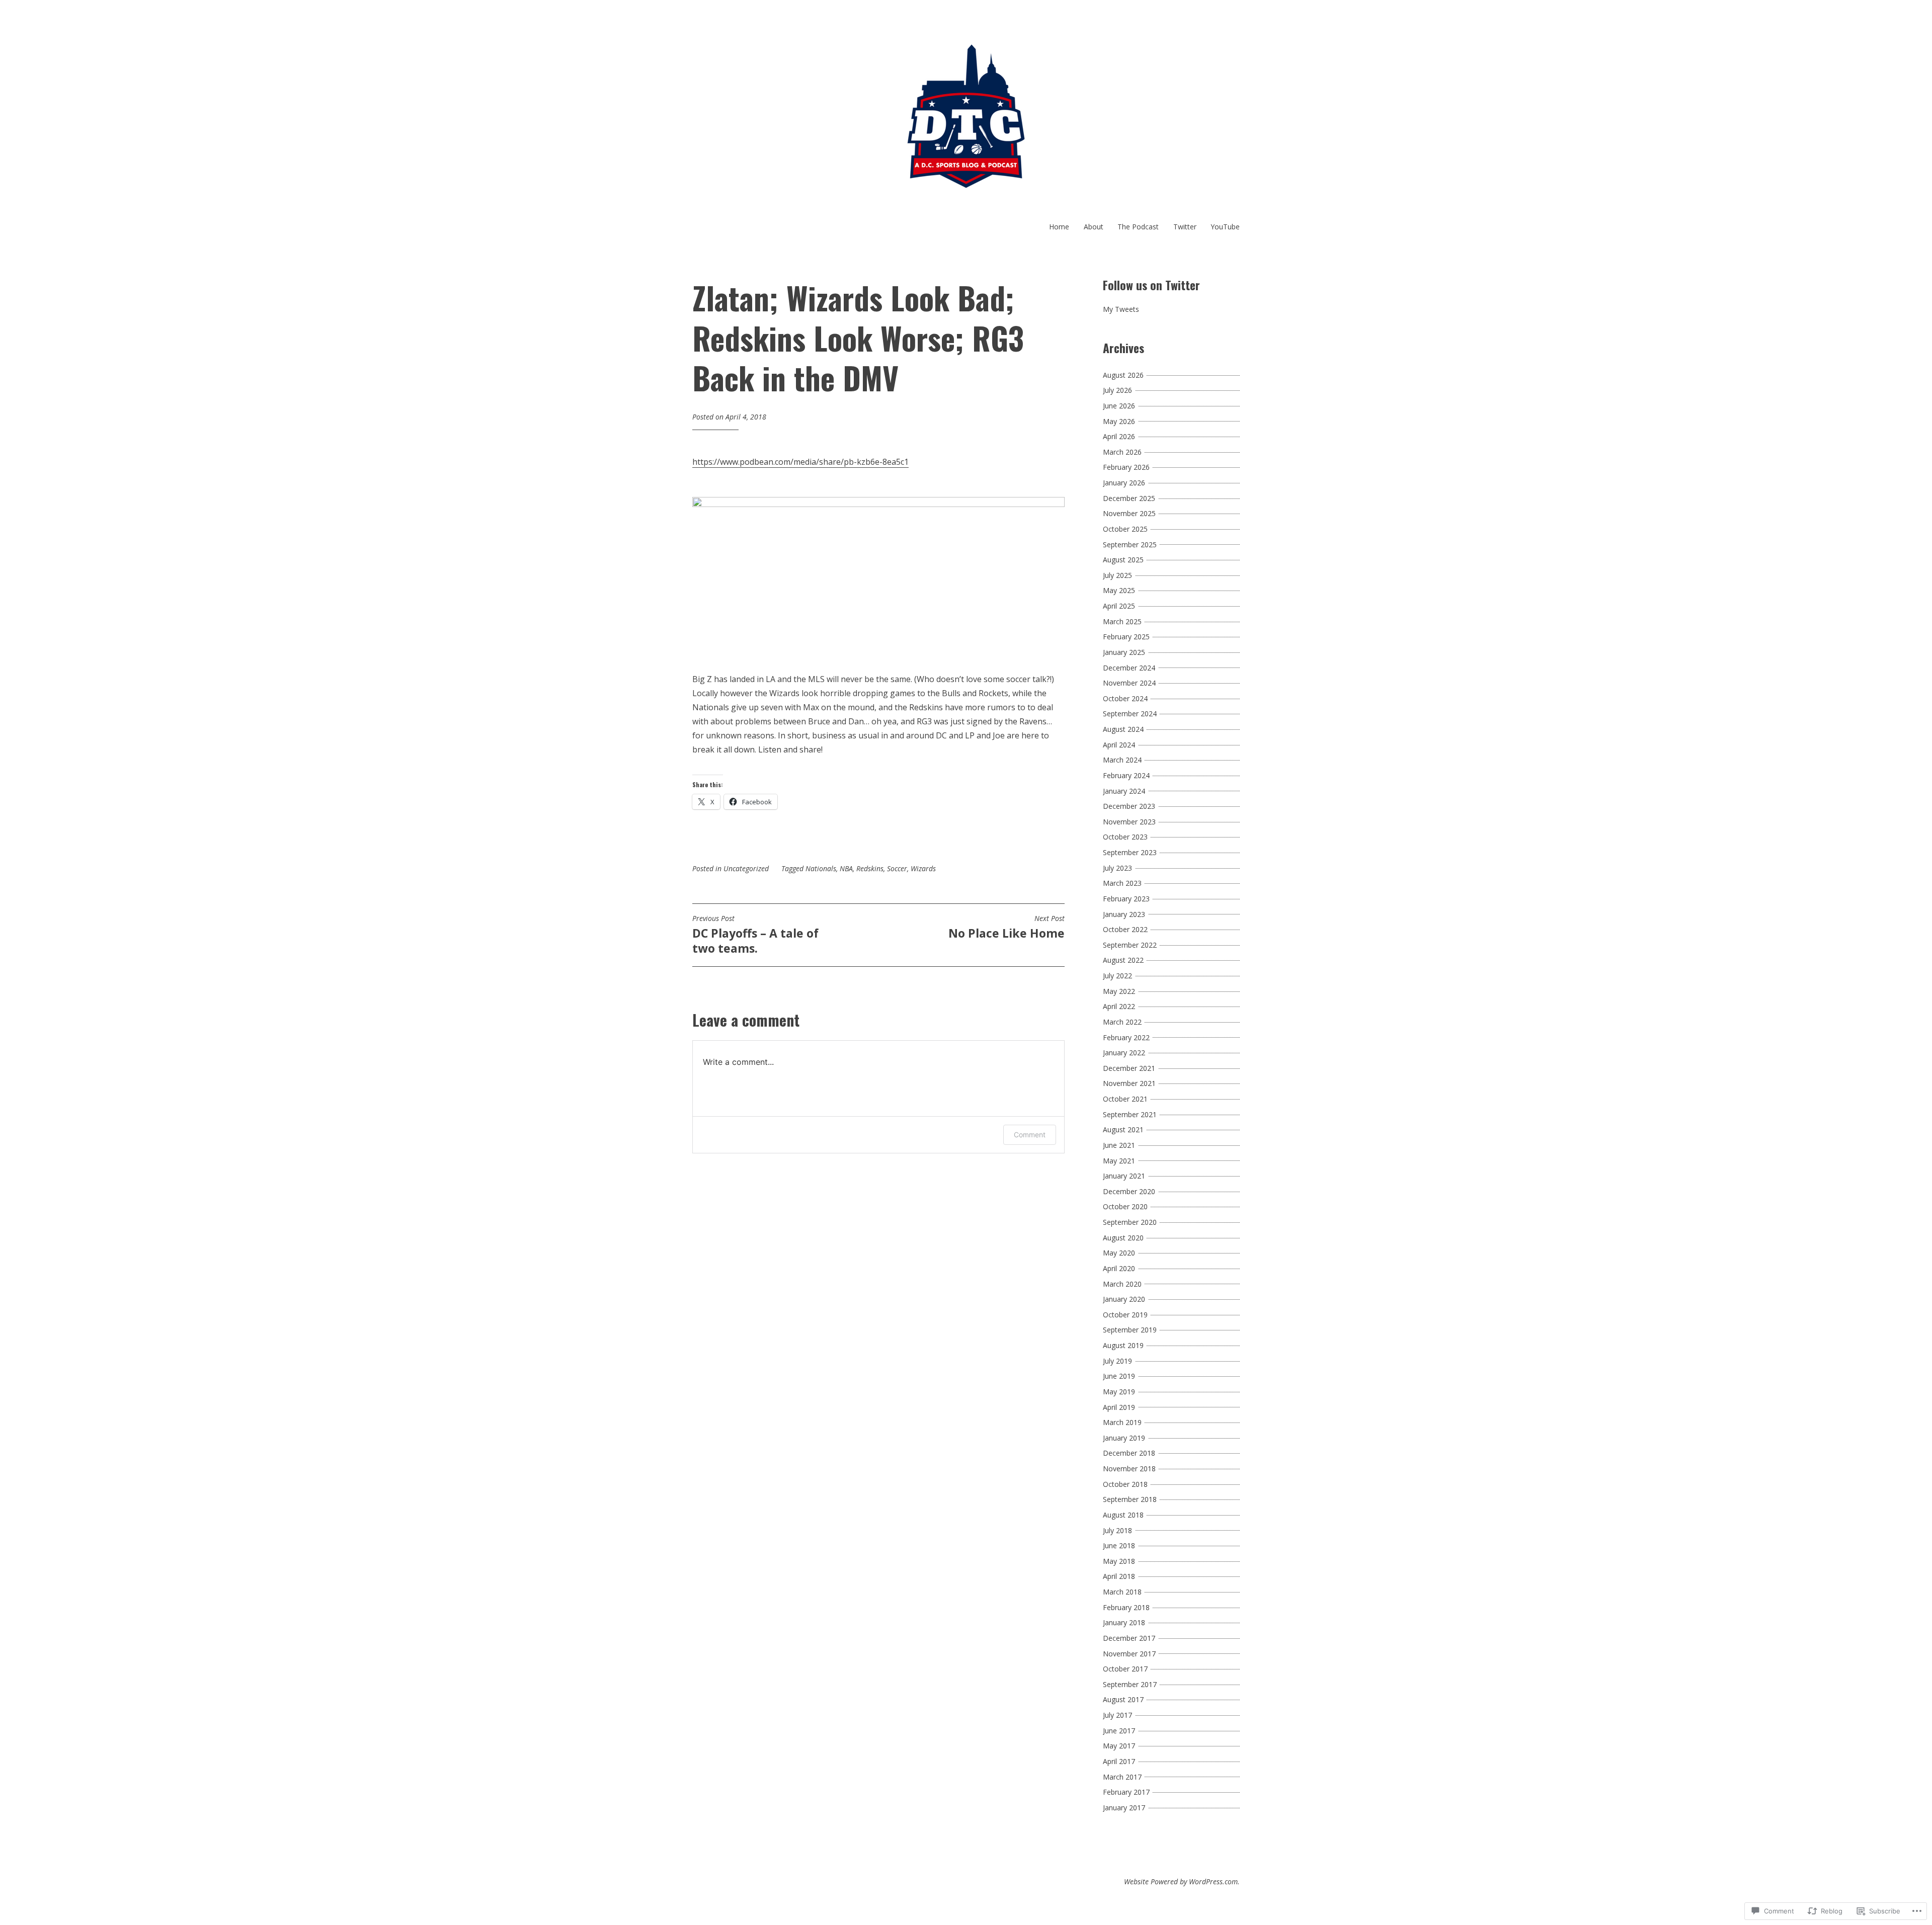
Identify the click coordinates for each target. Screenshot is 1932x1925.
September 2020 (1130, 1222)
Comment (1030, 1135)
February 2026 (1126, 467)
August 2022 (1123, 960)
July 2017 (1117, 1715)
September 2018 (1130, 1499)
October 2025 (1125, 529)
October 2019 (1125, 1315)
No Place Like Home (1007, 928)
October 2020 (1125, 1206)
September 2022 (1130, 945)
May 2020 (1119, 1253)
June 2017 (1119, 1731)
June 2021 (1119, 1145)
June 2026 (1119, 406)
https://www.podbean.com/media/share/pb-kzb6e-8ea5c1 (800, 462)
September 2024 (1130, 714)
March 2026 (1122, 452)
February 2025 (1126, 637)
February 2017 (1126, 1792)
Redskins (870, 868)
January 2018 (1124, 1622)
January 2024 (1124, 791)
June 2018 (1119, 1545)
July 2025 (1117, 575)
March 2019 (1122, 1422)
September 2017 (1130, 1684)
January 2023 (1124, 914)
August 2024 (1123, 729)
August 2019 (1123, 1345)
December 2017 (1129, 1638)
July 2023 (1117, 868)
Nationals (821, 868)
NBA (846, 868)
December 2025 (1129, 498)
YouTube (1225, 227)
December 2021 (1129, 1068)
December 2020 (1129, 1191)
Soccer (897, 868)
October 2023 (1125, 837)
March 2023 (1122, 883)
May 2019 (1119, 1392)
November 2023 (1129, 822)
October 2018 (1125, 1484)
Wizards (923, 868)
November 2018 (1129, 1469)
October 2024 (1125, 698)
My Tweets (1121, 309)
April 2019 (1119, 1407)
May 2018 (1119, 1561)
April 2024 (1119, 745)
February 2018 (1126, 1607)
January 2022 (1124, 1053)
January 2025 (1124, 652)
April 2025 (1119, 606)
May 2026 (1119, 421)
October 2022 (1125, 929)
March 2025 (1122, 621)
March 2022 (1122, 1022)
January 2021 (1124, 1176)
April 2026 (1119, 436)
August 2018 (1123, 1515)
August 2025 (1123, 560)
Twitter (1185, 227)
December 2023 (1129, 806)
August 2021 (1123, 1129)
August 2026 (1123, 375)
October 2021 (1125, 1099)
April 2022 (1119, 1006)
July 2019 (1117, 1361)
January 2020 (1124, 1299)
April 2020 (1119, 1268)
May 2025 (1119, 590)
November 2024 (1129, 683)
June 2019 (1119, 1376)
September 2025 (1130, 545)
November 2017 (1129, 1654)
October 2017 (1125, 1669)
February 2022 (1126, 1037)
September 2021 (1130, 1114)
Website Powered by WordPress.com (1181, 1881)
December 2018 (1129, 1453)
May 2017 (1119, 1746)
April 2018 (1119, 1576)
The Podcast (1138, 227)
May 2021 (1119, 1161)
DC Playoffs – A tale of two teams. (755, 935)
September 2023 (1130, 852)
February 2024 (1126, 775)
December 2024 (1129, 668)
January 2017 (1124, 1808)
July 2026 (1117, 390)
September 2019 (1130, 1330)
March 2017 (1122, 1777)
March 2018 (1122, 1592)
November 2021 (1129, 1083)
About (1094, 227)
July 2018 (1117, 1530)
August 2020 (1123, 1238)
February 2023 (1126, 899)
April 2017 (1119, 1761)
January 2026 (1124, 483)
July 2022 (1117, 976)
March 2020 (1122, 1284)
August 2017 (1123, 1699)
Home (1059, 227)
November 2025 (1129, 513)
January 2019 (1124, 1438)
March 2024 (1122, 760)
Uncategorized (746, 868)
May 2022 (1119, 991)
